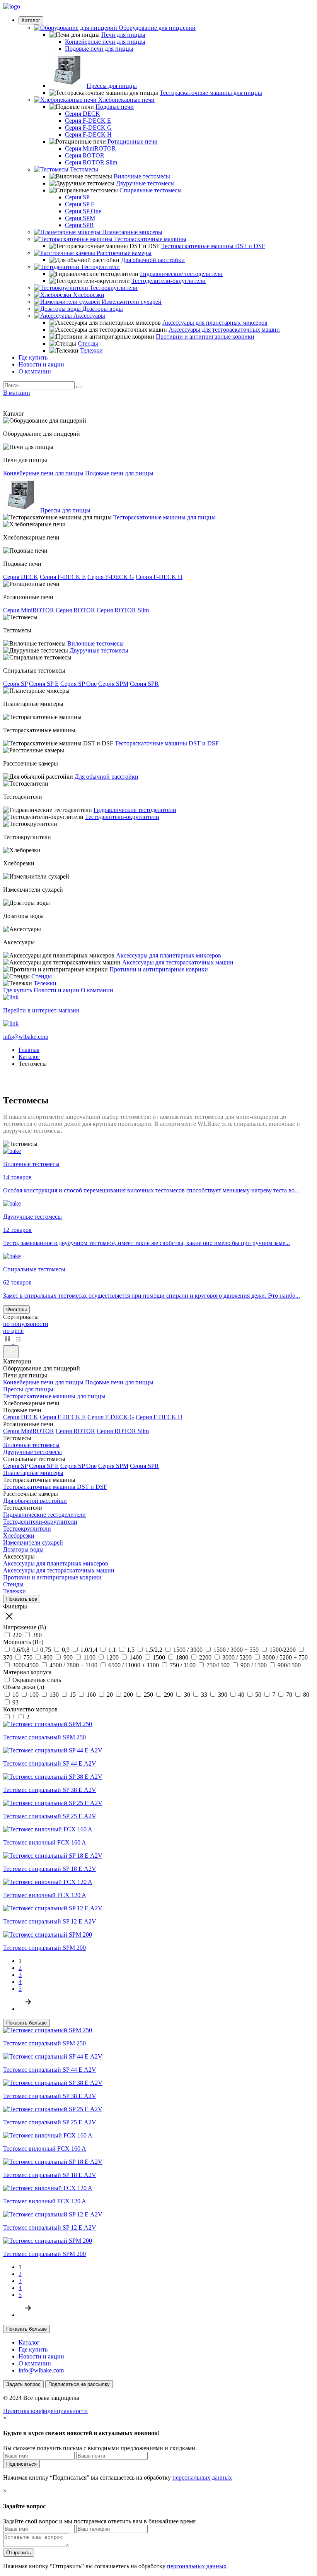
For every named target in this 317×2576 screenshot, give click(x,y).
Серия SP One (83, 211)
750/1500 (218, 1665)
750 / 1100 (183, 1665)
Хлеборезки (19, 1535)
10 (15, 1695)
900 (68, 1657)
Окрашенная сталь (36, 1680)
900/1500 (288, 1665)
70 (289, 1695)
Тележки (91, 350)
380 (36, 1635)
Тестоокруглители (27, 1529)
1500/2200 (283, 1650)
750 (28, 1657)
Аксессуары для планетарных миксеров (215, 323)
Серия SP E (80, 204)
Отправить (19, 2553)
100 (34, 1695)
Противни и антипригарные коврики (205, 337)
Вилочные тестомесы (142, 176)
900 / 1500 (254, 1665)
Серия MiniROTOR (90, 148)
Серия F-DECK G (88, 128)
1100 (89, 1657)
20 (110, 1695)
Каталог (31, 20)
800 (48, 1657)
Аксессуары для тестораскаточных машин (224, 330)
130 (54, 1695)
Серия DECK (83, 114)
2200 (205, 1657)
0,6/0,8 (21, 1650)
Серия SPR (79, 225)
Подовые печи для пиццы (99, 49)
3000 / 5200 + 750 (284, 1657)
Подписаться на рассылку (79, 2384)
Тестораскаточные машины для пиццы (211, 93)
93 (15, 1702)
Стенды (88, 343)
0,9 (66, 1650)
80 (305, 1695)
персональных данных (202, 2478)
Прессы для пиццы (112, 86)
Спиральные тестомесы (151, 190)
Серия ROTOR (85, 155)
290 (169, 1695)
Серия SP (77, 197)
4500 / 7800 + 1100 (73, 1665)
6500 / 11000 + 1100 (134, 1665)
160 (91, 1695)
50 (258, 1695)
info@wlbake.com (41, 2370)
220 (17, 1635)
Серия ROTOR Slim (91, 162)
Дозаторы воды (23, 1549)
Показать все (22, 1599)
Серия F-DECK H (88, 134)
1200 (112, 1657)
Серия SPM (80, 218)
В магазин (17, 393)
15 (73, 1695)
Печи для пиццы (123, 35)
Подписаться (21, 2464)
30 (187, 1695)
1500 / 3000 (188, 1650)
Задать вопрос (23, 2384)
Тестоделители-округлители (169, 281)
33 (204, 1695)
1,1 (112, 1650)
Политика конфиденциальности (45, 2411)
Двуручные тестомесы (145, 183)
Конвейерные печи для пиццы (105, 42)
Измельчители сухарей (33, 1542)
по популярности (26, 1324)
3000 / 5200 (237, 1657)
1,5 (131, 1650)
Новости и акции (41, 364)
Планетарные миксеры (33, 1473)
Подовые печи (115, 107)
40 (241, 1695)
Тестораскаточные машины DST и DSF (213, 246)
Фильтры (16, 1309)
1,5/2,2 (154, 1650)
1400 (136, 1657)
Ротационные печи (133, 141)
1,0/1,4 (89, 1650)
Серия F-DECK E (88, 121)
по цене (13, 1331)
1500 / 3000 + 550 (236, 1650)
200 (128, 1695)
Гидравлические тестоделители (181, 274)
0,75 (46, 1650)
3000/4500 (26, 1665)
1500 (159, 1657)
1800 (182, 1657)
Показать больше (26, 2023)
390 (223, 1695)
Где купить (33, 357)
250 (148, 1695)
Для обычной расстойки (153, 260)
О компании (35, 371)
